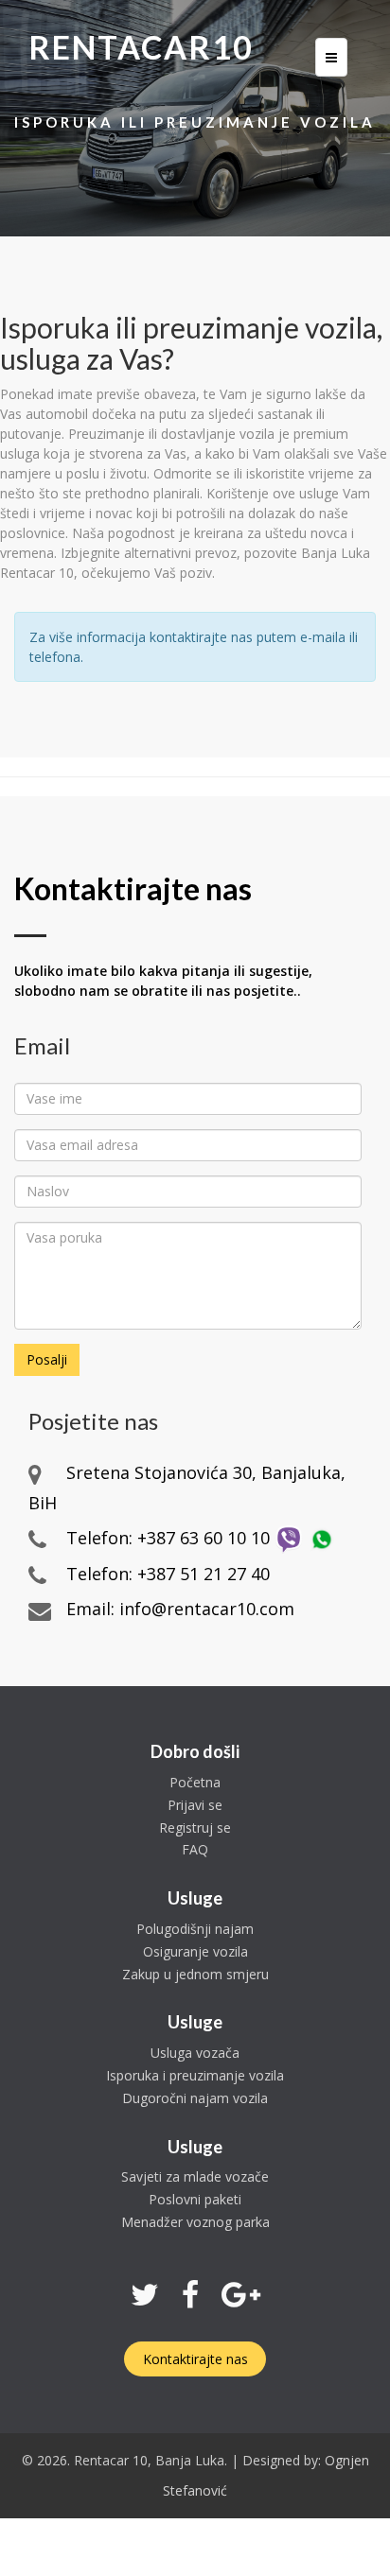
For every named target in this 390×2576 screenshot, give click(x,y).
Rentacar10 (141, 47)
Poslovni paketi (195, 2199)
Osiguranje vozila (195, 1951)
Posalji (47, 1359)
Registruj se (195, 1828)
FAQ (195, 1849)
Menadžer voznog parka (195, 2222)
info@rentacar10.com (207, 1609)
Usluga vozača (195, 2053)
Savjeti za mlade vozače (195, 2176)
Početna (195, 1782)
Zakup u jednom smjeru (195, 1974)
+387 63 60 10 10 (204, 1538)
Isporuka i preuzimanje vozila (195, 2075)
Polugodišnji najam (195, 1929)
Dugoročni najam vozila (195, 2098)
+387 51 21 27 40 (204, 1574)
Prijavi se (195, 1805)
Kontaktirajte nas (195, 2359)
